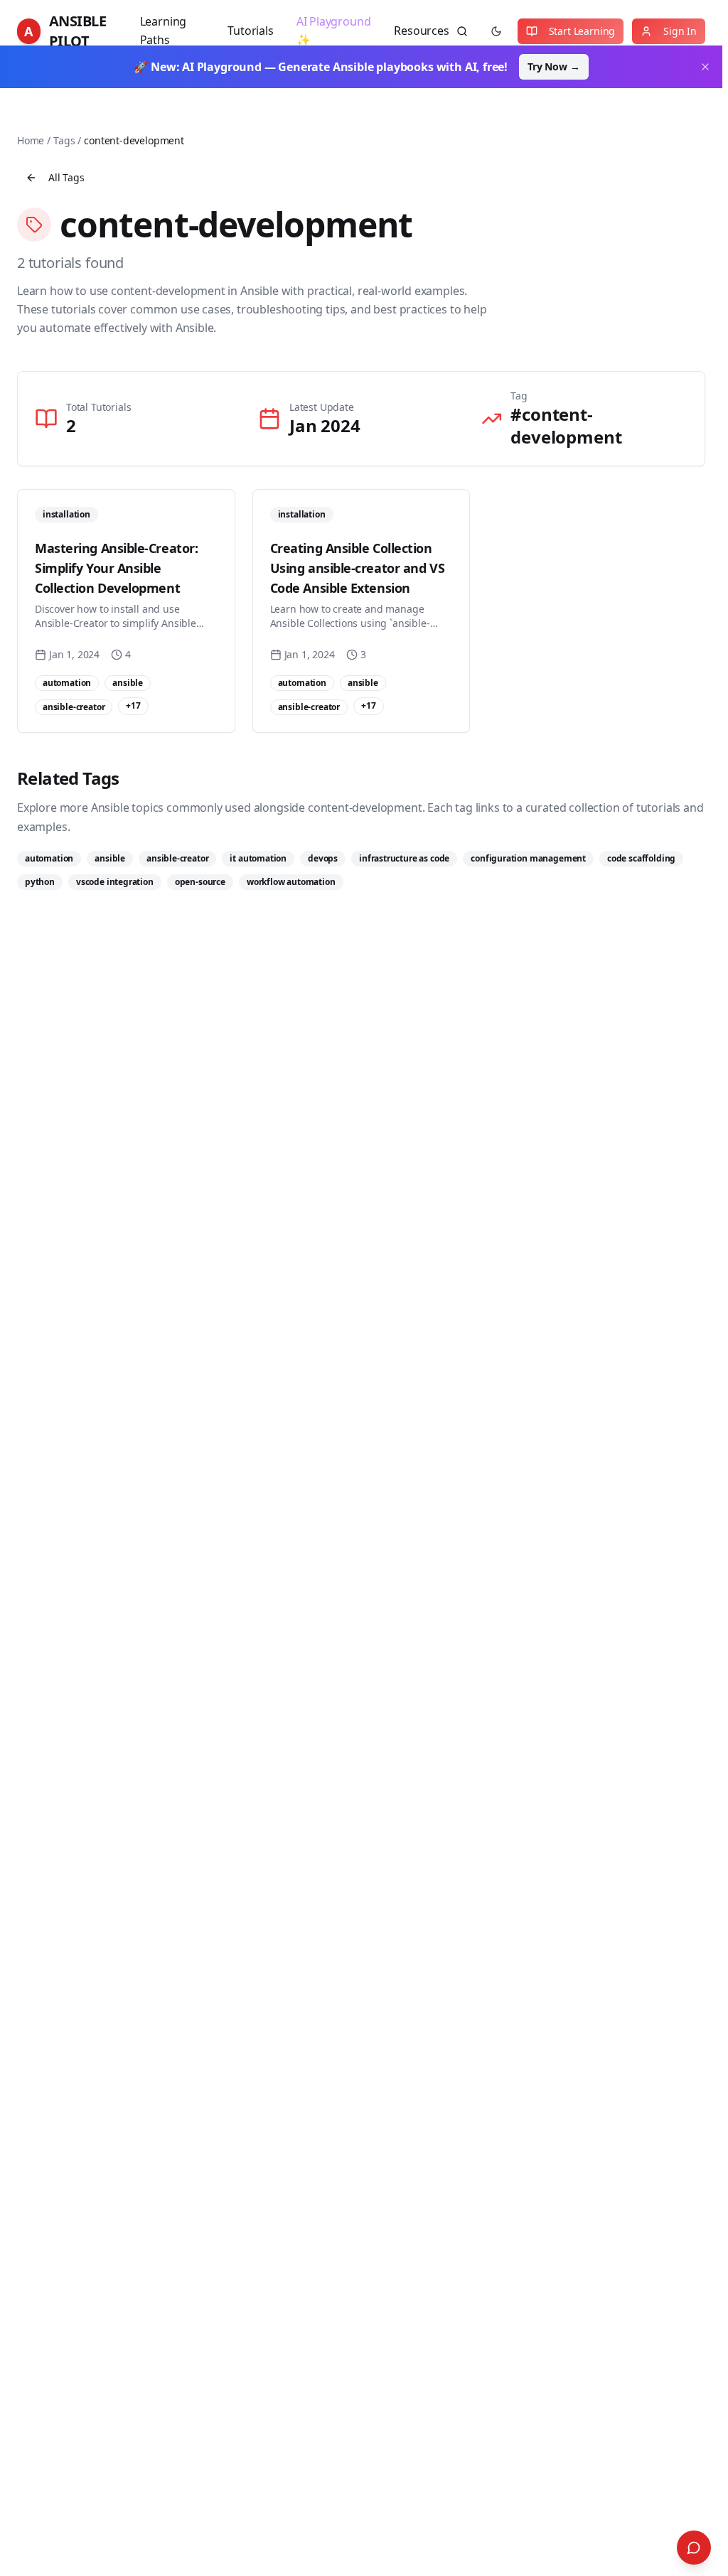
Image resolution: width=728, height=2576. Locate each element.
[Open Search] (694, 2548)
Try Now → (553, 66)
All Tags (66, 177)
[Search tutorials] (462, 31)
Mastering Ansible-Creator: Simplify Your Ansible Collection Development (116, 568)
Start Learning (582, 31)
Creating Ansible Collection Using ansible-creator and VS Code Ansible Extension (357, 568)
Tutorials (250, 31)
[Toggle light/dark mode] (496, 31)
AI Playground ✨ (334, 31)
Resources (421, 31)
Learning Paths (164, 31)
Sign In (680, 31)
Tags (64, 140)
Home (31, 140)
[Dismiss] (705, 67)
